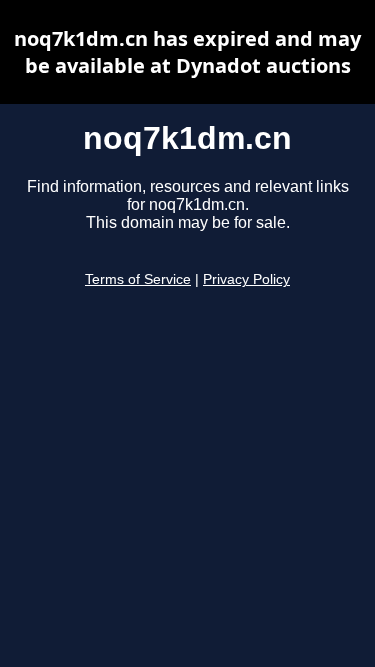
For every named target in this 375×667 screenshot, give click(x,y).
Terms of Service (138, 279)
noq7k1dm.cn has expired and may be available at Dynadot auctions (187, 52)
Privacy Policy (246, 279)
